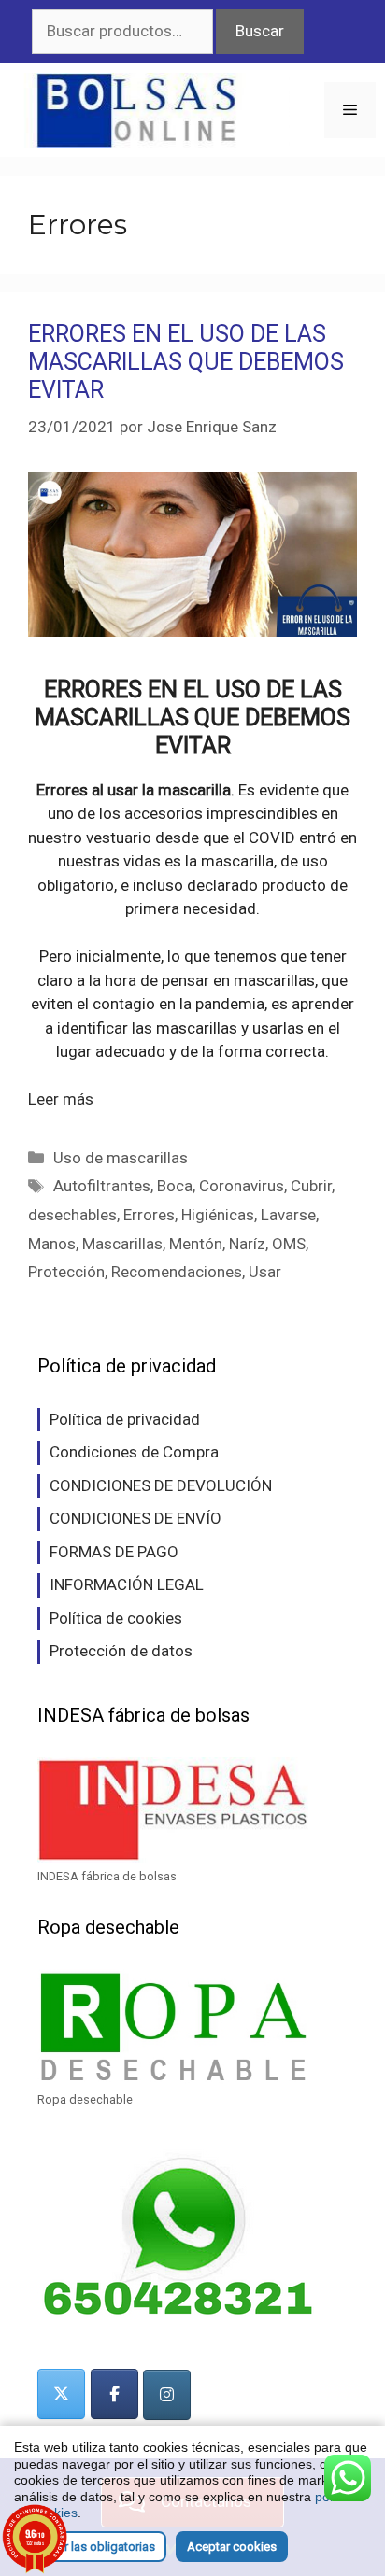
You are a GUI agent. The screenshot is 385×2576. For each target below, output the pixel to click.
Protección (66, 1272)
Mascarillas (122, 1244)
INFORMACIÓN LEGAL (127, 1584)
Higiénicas (218, 1215)
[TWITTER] (61, 2394)
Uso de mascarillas (121, 1158)
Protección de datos (121, 1651)
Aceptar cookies (232, 2547)
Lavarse (288, 1215)
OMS (289, 1244)
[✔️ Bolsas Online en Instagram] (167, 2395)
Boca (175, 1186)
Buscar (260, 31)
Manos (52, 1244)
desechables (72, 1215)
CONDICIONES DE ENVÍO (135, 1518)
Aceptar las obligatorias (90, 2547)
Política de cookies (116, 1618)
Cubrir (311, 1186)
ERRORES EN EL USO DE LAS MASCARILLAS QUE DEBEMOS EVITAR (186, 362)
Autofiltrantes (102, 1186)
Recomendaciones (177, 1272)
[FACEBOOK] (114, 2394)
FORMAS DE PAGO (114, 1552)
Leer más (61, 1099)
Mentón (196, 1244)
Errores (149, 1215)
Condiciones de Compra (134, 1452)
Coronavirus (242, 1186)
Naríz (247, 1244)
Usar (265, 1272)
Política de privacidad (125, 1419)
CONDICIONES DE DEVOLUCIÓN (161, 1485)
